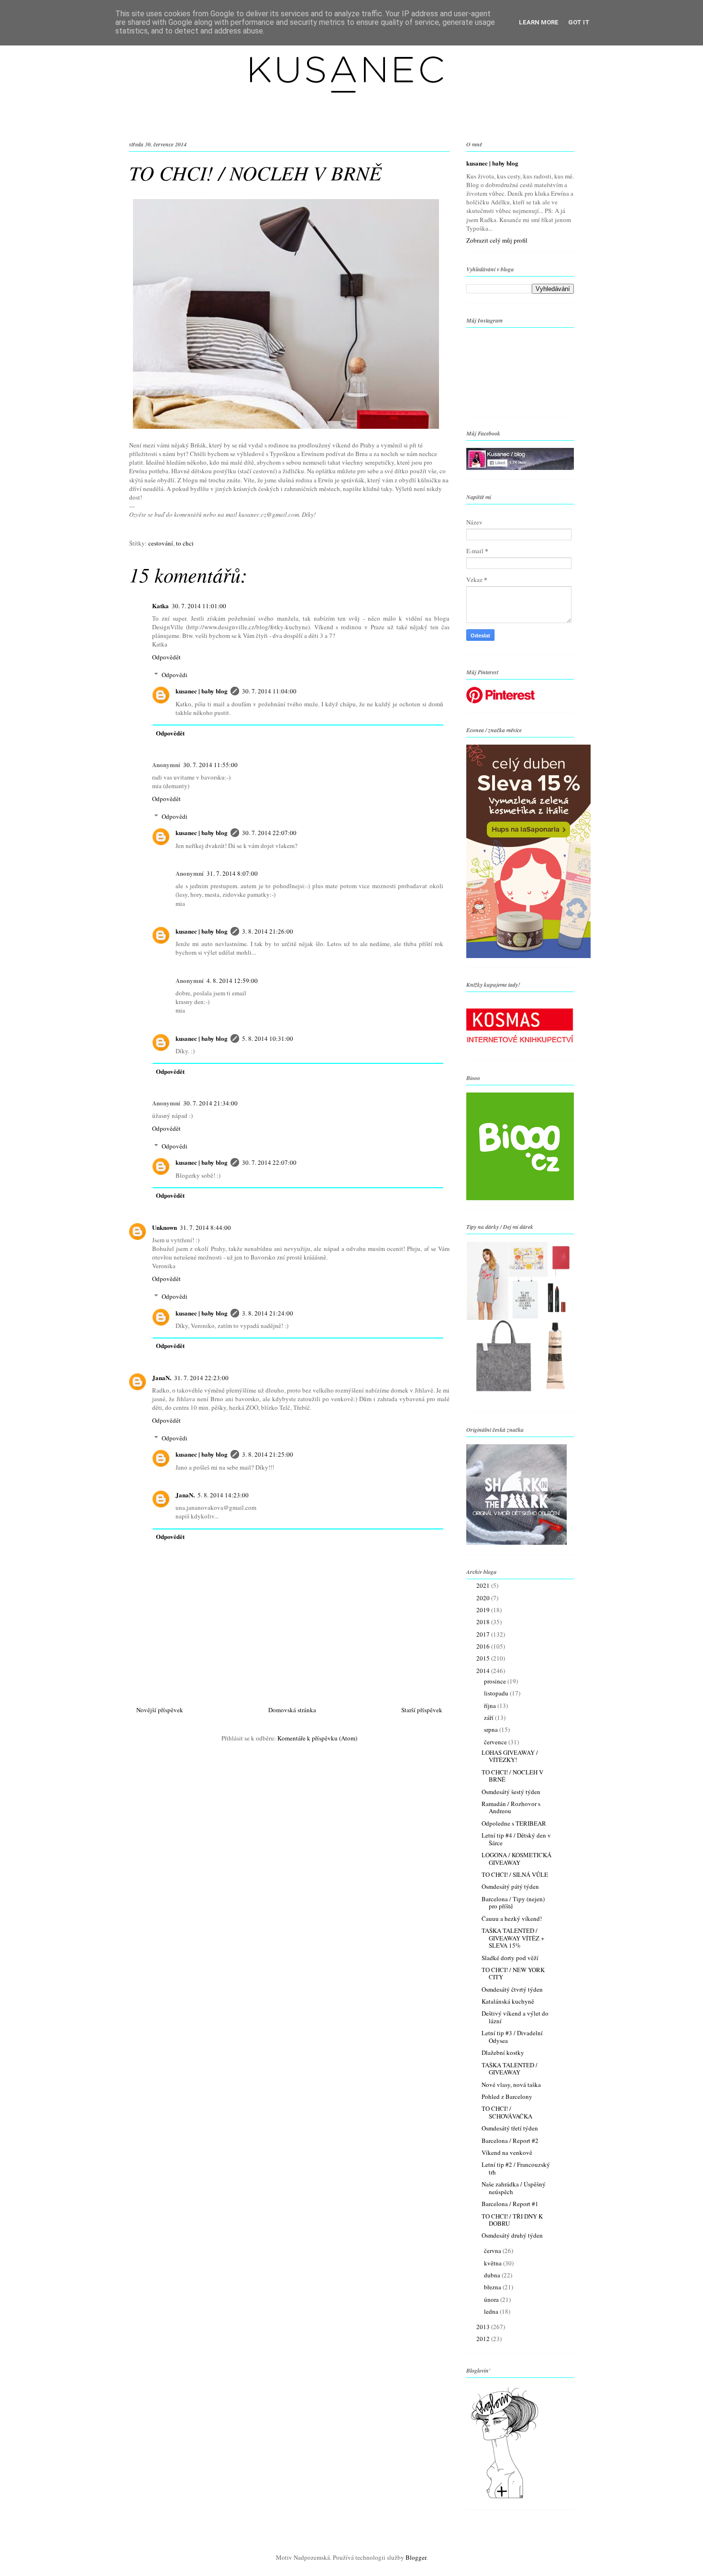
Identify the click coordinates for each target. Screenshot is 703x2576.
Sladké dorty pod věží (510, 1958)
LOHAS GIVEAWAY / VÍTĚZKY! (510, 1756)
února (492, 2299)
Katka (160, 606)
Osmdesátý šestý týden (511, 1792)
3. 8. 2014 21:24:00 (268, 1313)
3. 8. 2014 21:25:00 (268, 1454)
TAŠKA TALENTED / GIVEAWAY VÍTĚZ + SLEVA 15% (513, 1938)
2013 (484, 2327)
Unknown (165, 1227)
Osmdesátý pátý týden (510, 1886)
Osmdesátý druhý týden (512, 2235)
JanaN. (162, 1377)
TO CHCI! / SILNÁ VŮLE (515, 1874)
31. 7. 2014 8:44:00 (205, 1227)
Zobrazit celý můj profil (497, 240)
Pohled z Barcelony (507, 2096)
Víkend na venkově (507, 2152)
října (491, 1706)
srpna (492, 1729)
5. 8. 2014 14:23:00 (223, 1495)
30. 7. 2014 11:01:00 (199, 606)
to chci (185, 543)
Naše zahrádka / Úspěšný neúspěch (514, 2188)
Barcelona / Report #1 (510, 2204)
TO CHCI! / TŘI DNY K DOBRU (512, 2220)
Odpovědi (175, 675)
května (494, 2263)
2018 (484, 1622)
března (493, 2287)
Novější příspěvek (160, 1710)
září (489, 1717)
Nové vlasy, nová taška (511, 2085)
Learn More (539, 22)
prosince (496, 1681)
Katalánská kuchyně (508, 2001)
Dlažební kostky (503, 2052)
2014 (484, 1671)
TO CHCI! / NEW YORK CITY (513, 1974)
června (493, 2251)
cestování (161, 543)
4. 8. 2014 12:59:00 (232, 981)
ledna (492, 2311)
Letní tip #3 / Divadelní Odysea (512, 2037)
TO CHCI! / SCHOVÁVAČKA (507, 2112)
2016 (484, 1646)
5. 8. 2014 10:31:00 (268, 1038)
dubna (493, 2275)
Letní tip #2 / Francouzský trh (516, 2168)
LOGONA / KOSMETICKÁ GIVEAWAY (516, 1859)
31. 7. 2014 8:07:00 (232, 873)
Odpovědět (166, 657)
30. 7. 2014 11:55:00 (210, 765)
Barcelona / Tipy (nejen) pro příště (513, 1903)
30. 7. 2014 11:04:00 (269, 691)
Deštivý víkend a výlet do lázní (515, 2017)
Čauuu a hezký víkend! (512, 1918)
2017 (484, 1634)
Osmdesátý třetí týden (510, 2128)
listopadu (497, 1693)
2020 (484, 1598)
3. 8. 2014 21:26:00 (268, 931)
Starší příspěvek (422, 1710)
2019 (484, 1610)
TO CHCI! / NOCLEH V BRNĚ (512, 1776)
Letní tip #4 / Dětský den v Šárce (516, 1839)
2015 (484, 1658)
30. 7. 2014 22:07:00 (269, 833)
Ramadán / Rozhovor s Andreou (511, 1807)
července (496, 1742)
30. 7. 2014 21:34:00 (210, 1103)
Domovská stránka (292, 1710)
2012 (484, 2339)
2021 (484, 1585)
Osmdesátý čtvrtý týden (512, 1989)
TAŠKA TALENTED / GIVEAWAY (510, 2069)
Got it (579, 22)
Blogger (416, 2557)
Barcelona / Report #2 (510, 2141)
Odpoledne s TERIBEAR (514, 1823)
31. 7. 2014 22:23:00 (201, 1378)
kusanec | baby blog (202, 691)
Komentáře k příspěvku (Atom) (317, 1738)
